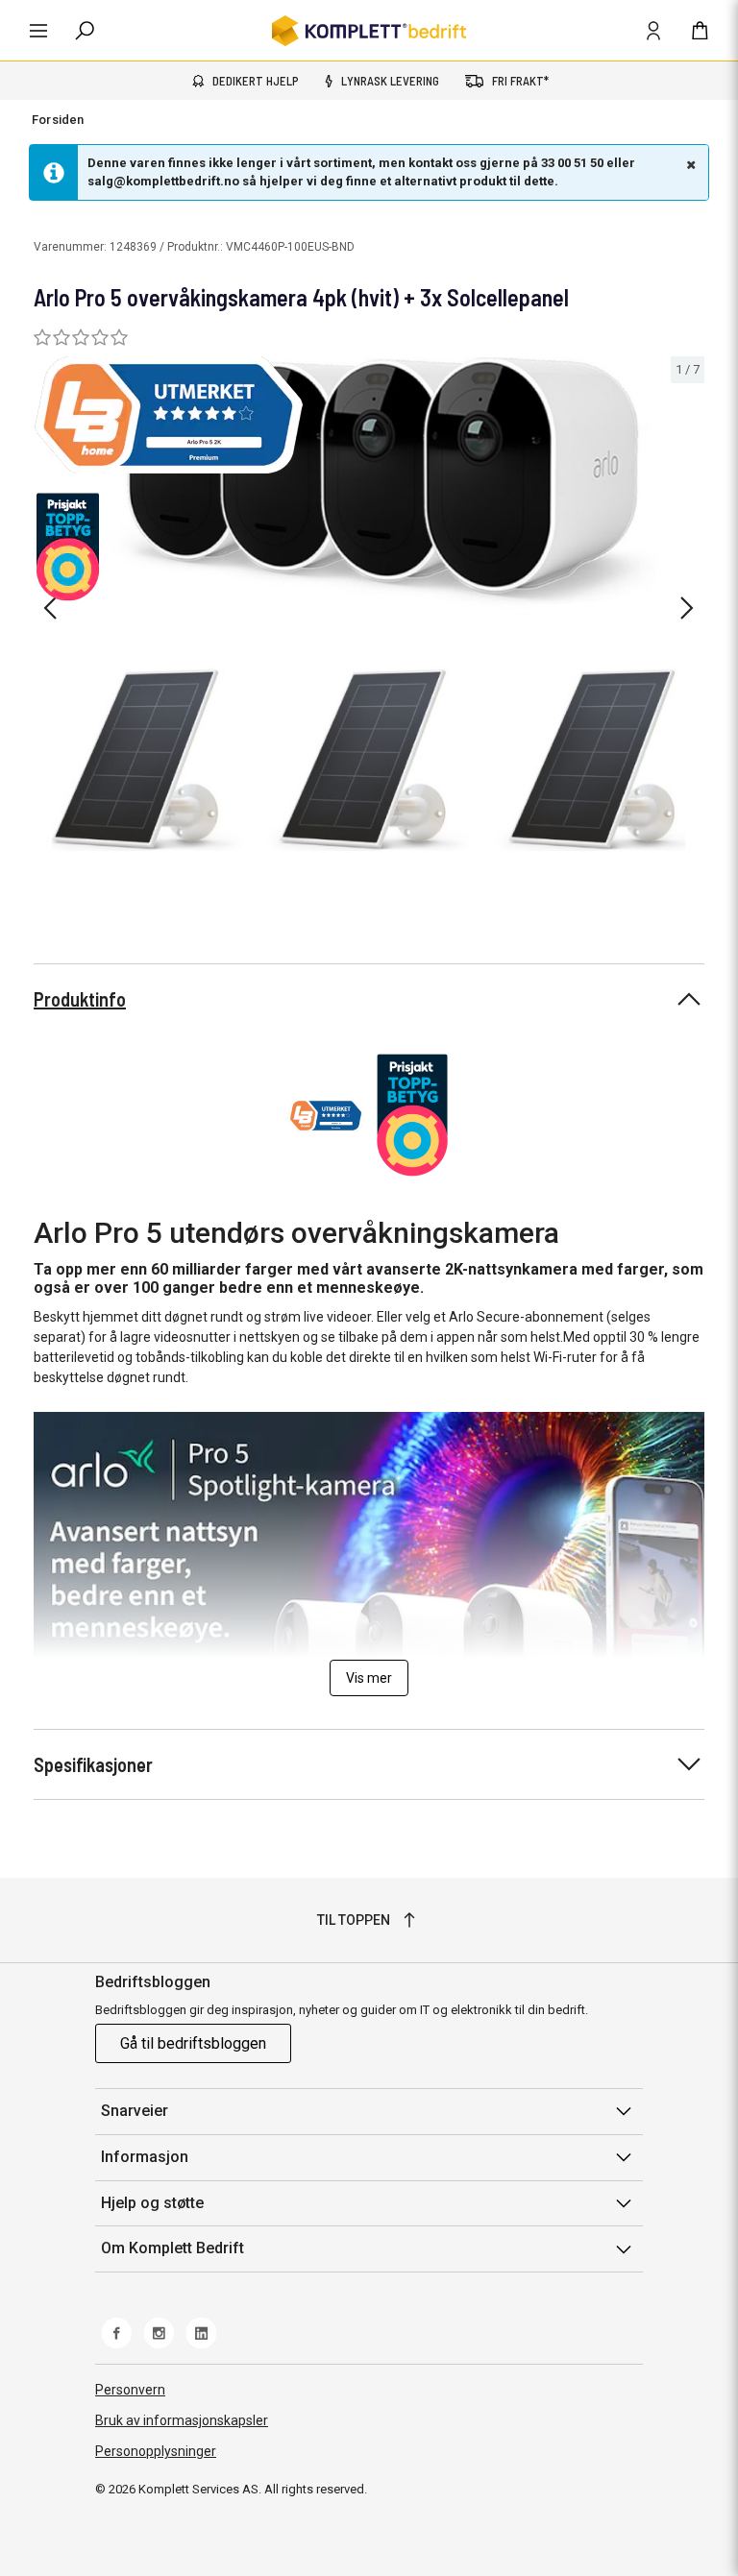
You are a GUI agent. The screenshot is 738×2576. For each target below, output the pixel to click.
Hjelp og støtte (152, 2203)
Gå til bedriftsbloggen (193, 2043)
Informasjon (145, 2157)
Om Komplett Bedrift (172, 2248)
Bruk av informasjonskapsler (182, 2420)
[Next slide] (687, 608)
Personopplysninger (156, 2451)
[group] (369, 605)
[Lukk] (689, 164)
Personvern (130, 2390)
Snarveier (135, 2111)
